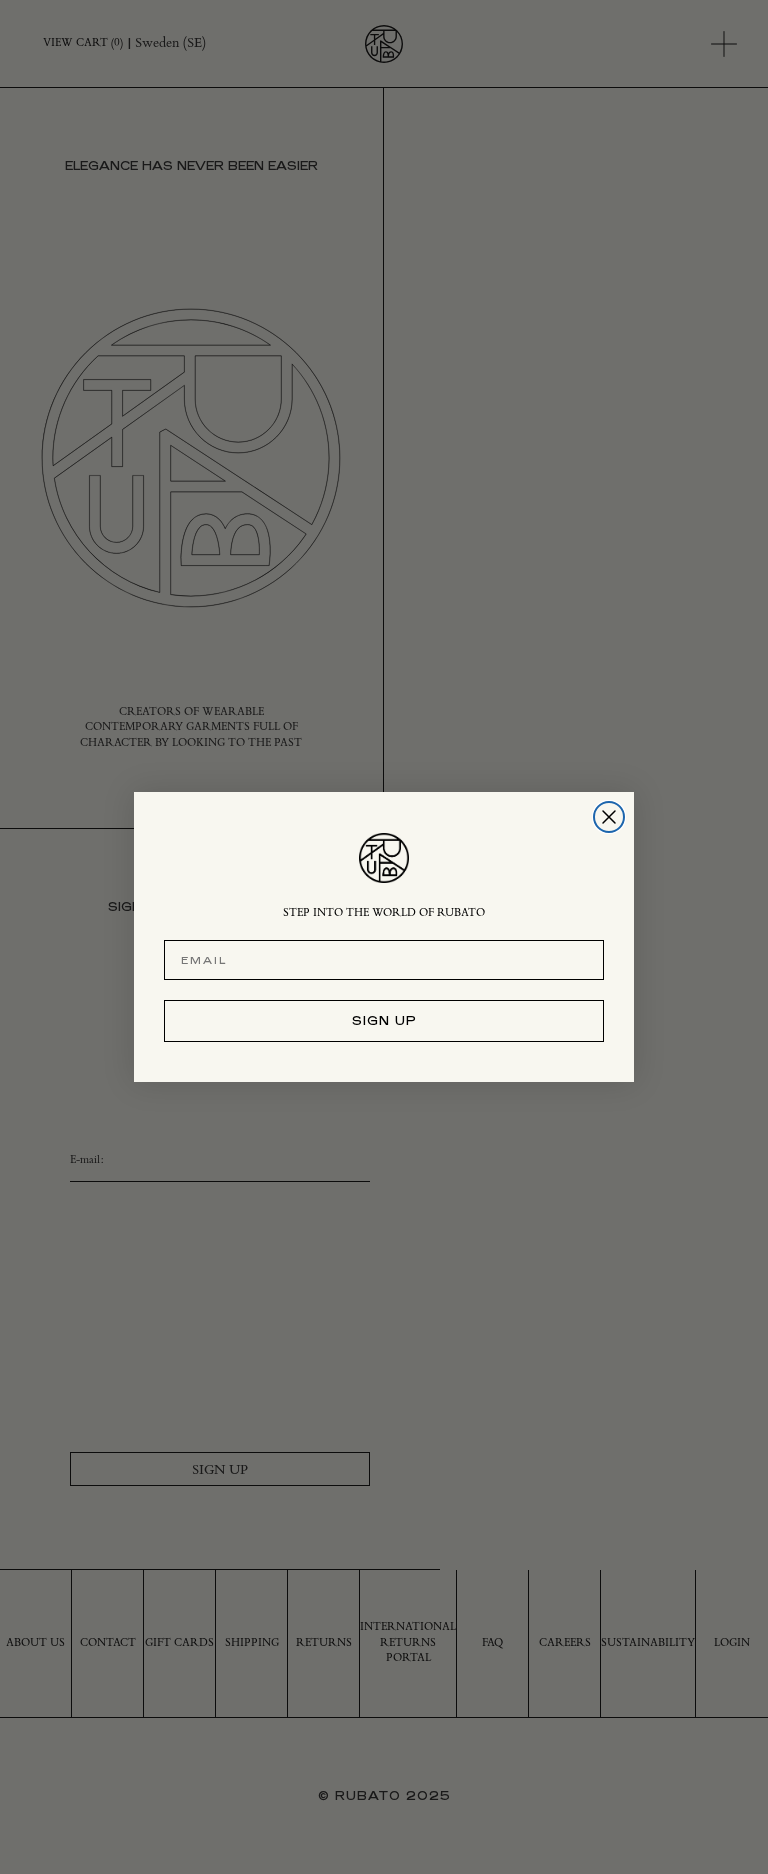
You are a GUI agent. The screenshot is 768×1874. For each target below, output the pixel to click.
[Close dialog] (609, 817)
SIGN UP (384, 1020)
